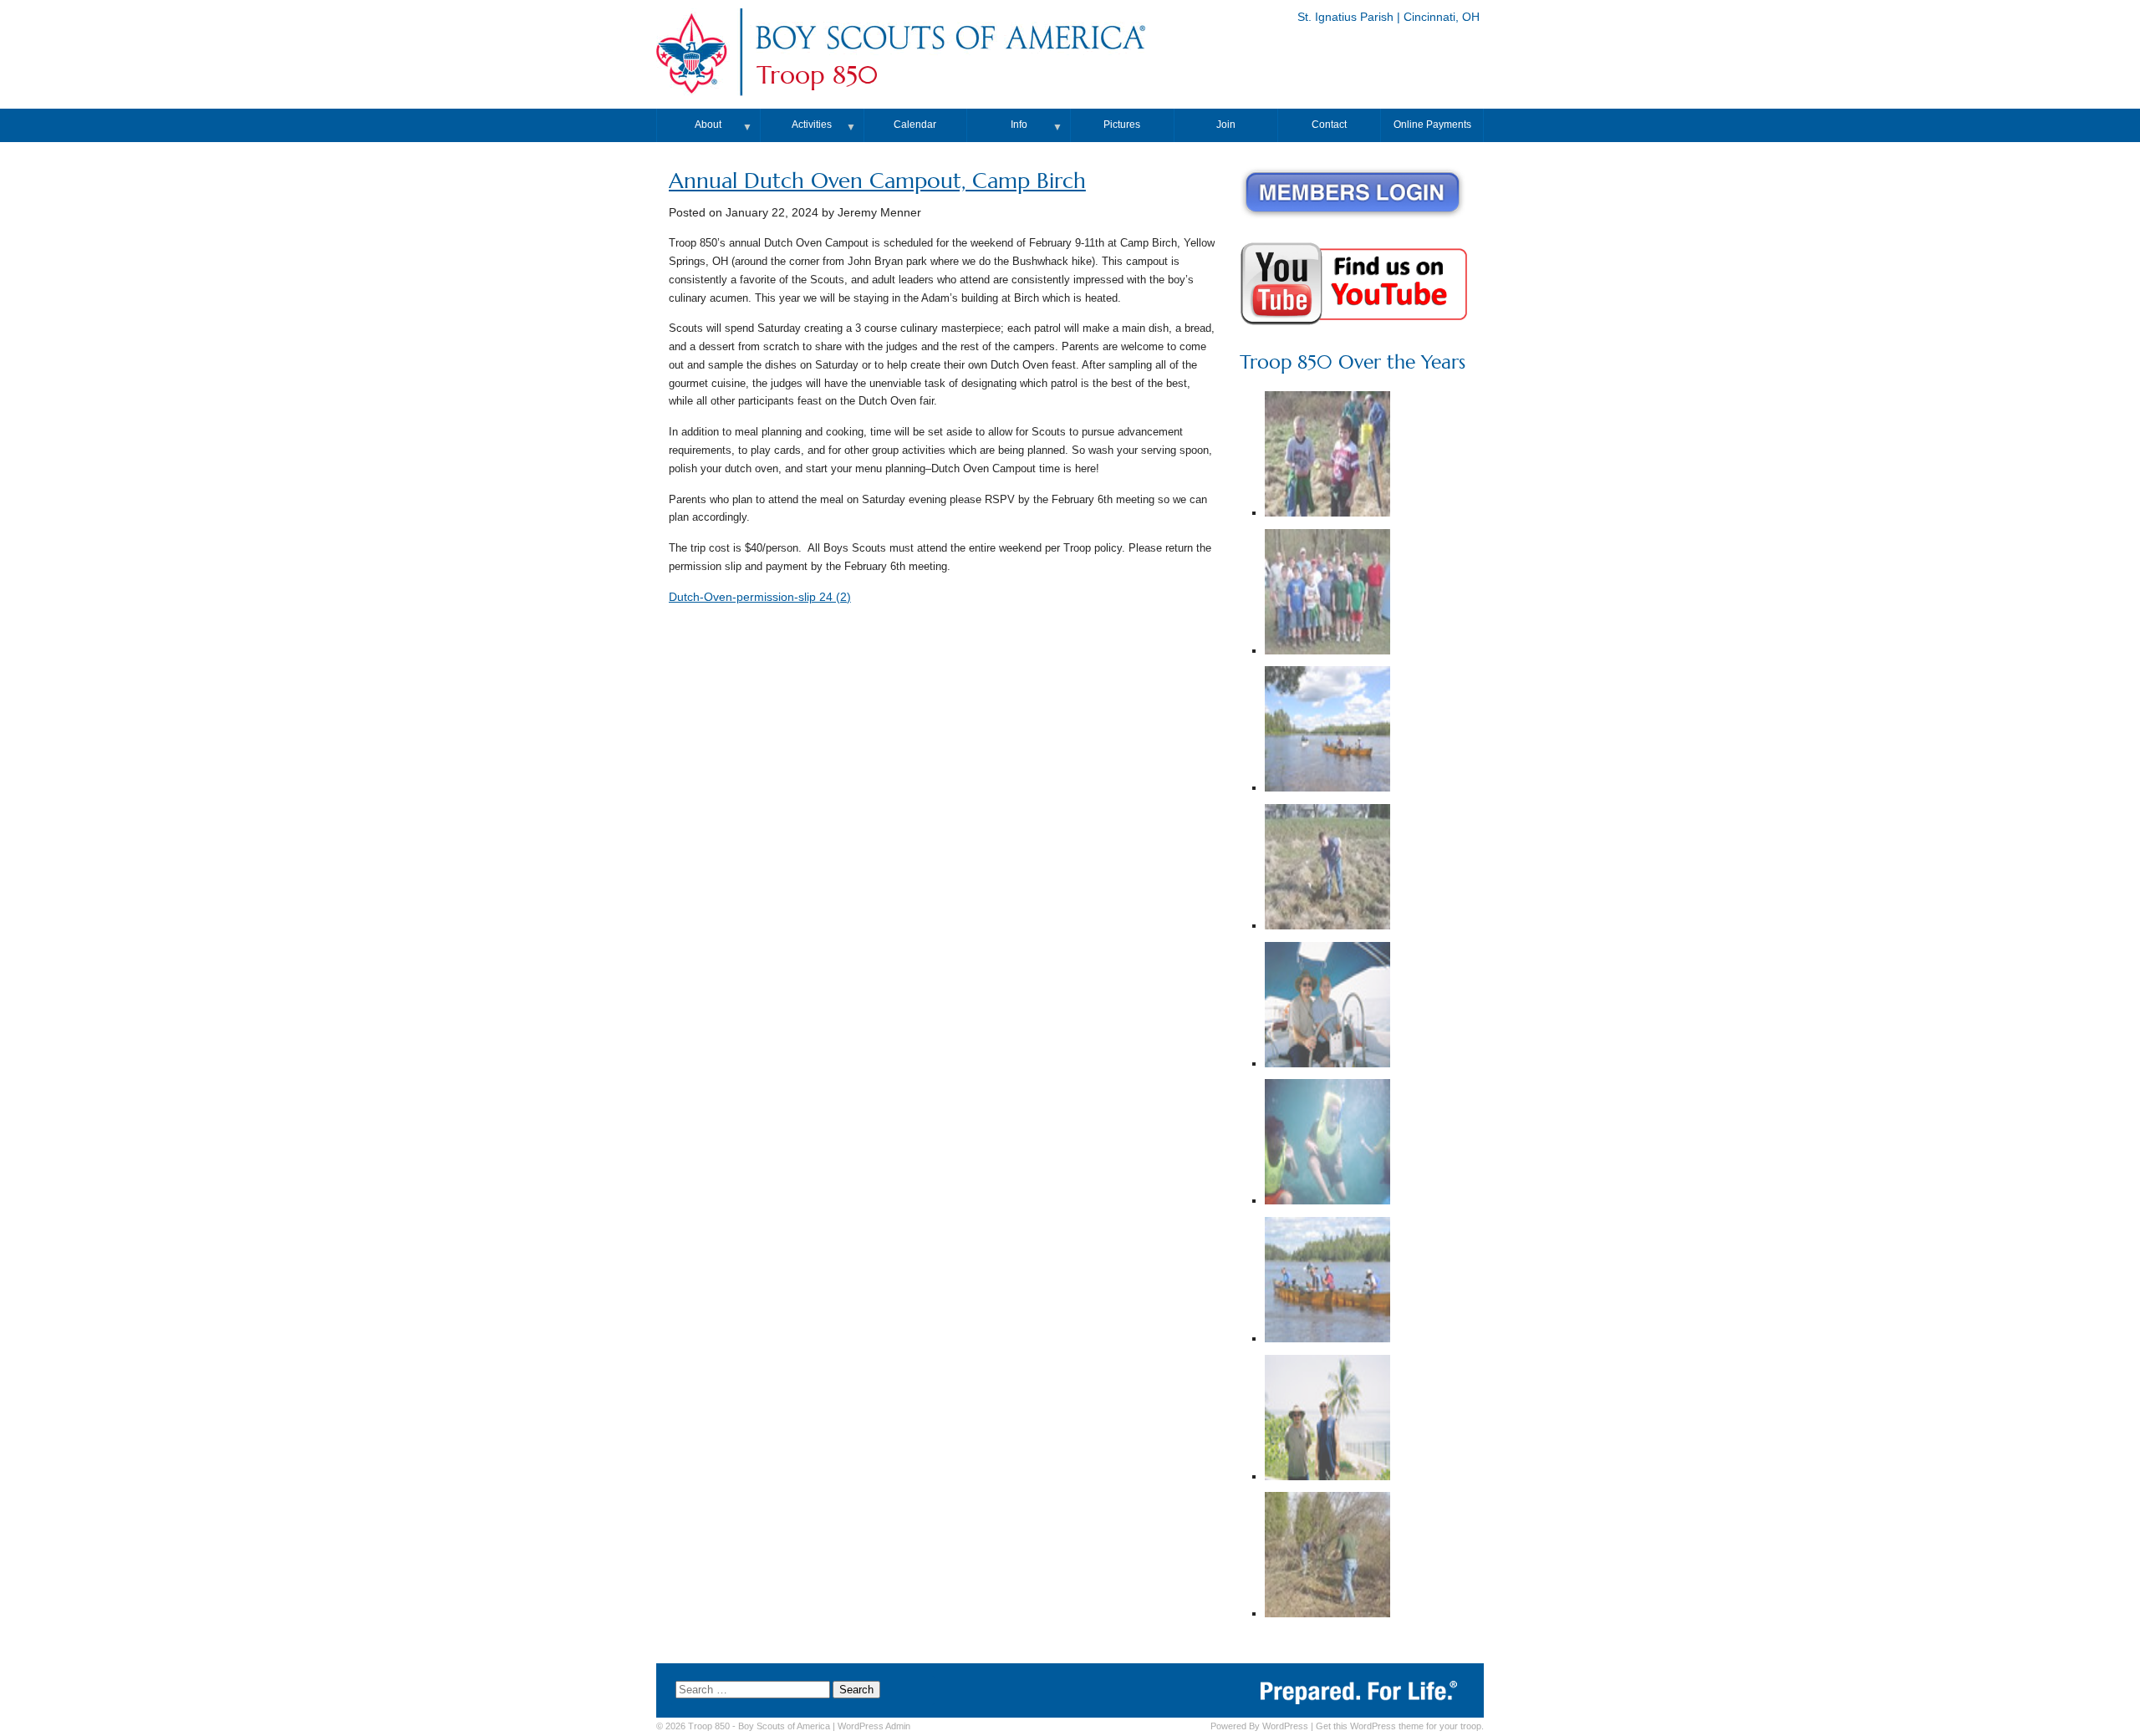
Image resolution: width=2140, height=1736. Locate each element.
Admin (874, 1726)
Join (1226, 125)
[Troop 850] (950, 53)
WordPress (1285, 1726)
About (708, 125)
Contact (1329, 125)
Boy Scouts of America (784, 1726)
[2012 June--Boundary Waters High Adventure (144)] (1327, 731)
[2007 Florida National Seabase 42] (1327, 1144)
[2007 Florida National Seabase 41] (1327, 1420)
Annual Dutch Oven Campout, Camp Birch (877, 181)
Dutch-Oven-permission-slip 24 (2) (760, 597)
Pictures (1122, 125)
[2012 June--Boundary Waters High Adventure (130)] (1327, 1282)
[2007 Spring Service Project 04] (1327, 869)
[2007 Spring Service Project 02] (1327, 594)
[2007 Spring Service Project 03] (1327, 456)
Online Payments (1432, 125)
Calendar (915, 125)
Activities (812, 125)
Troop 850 (817, 75)
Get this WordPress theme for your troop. (1400, 1726)
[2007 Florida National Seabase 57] (1327, 1007)
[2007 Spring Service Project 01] (1327, 1557)
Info (1019, 125)
